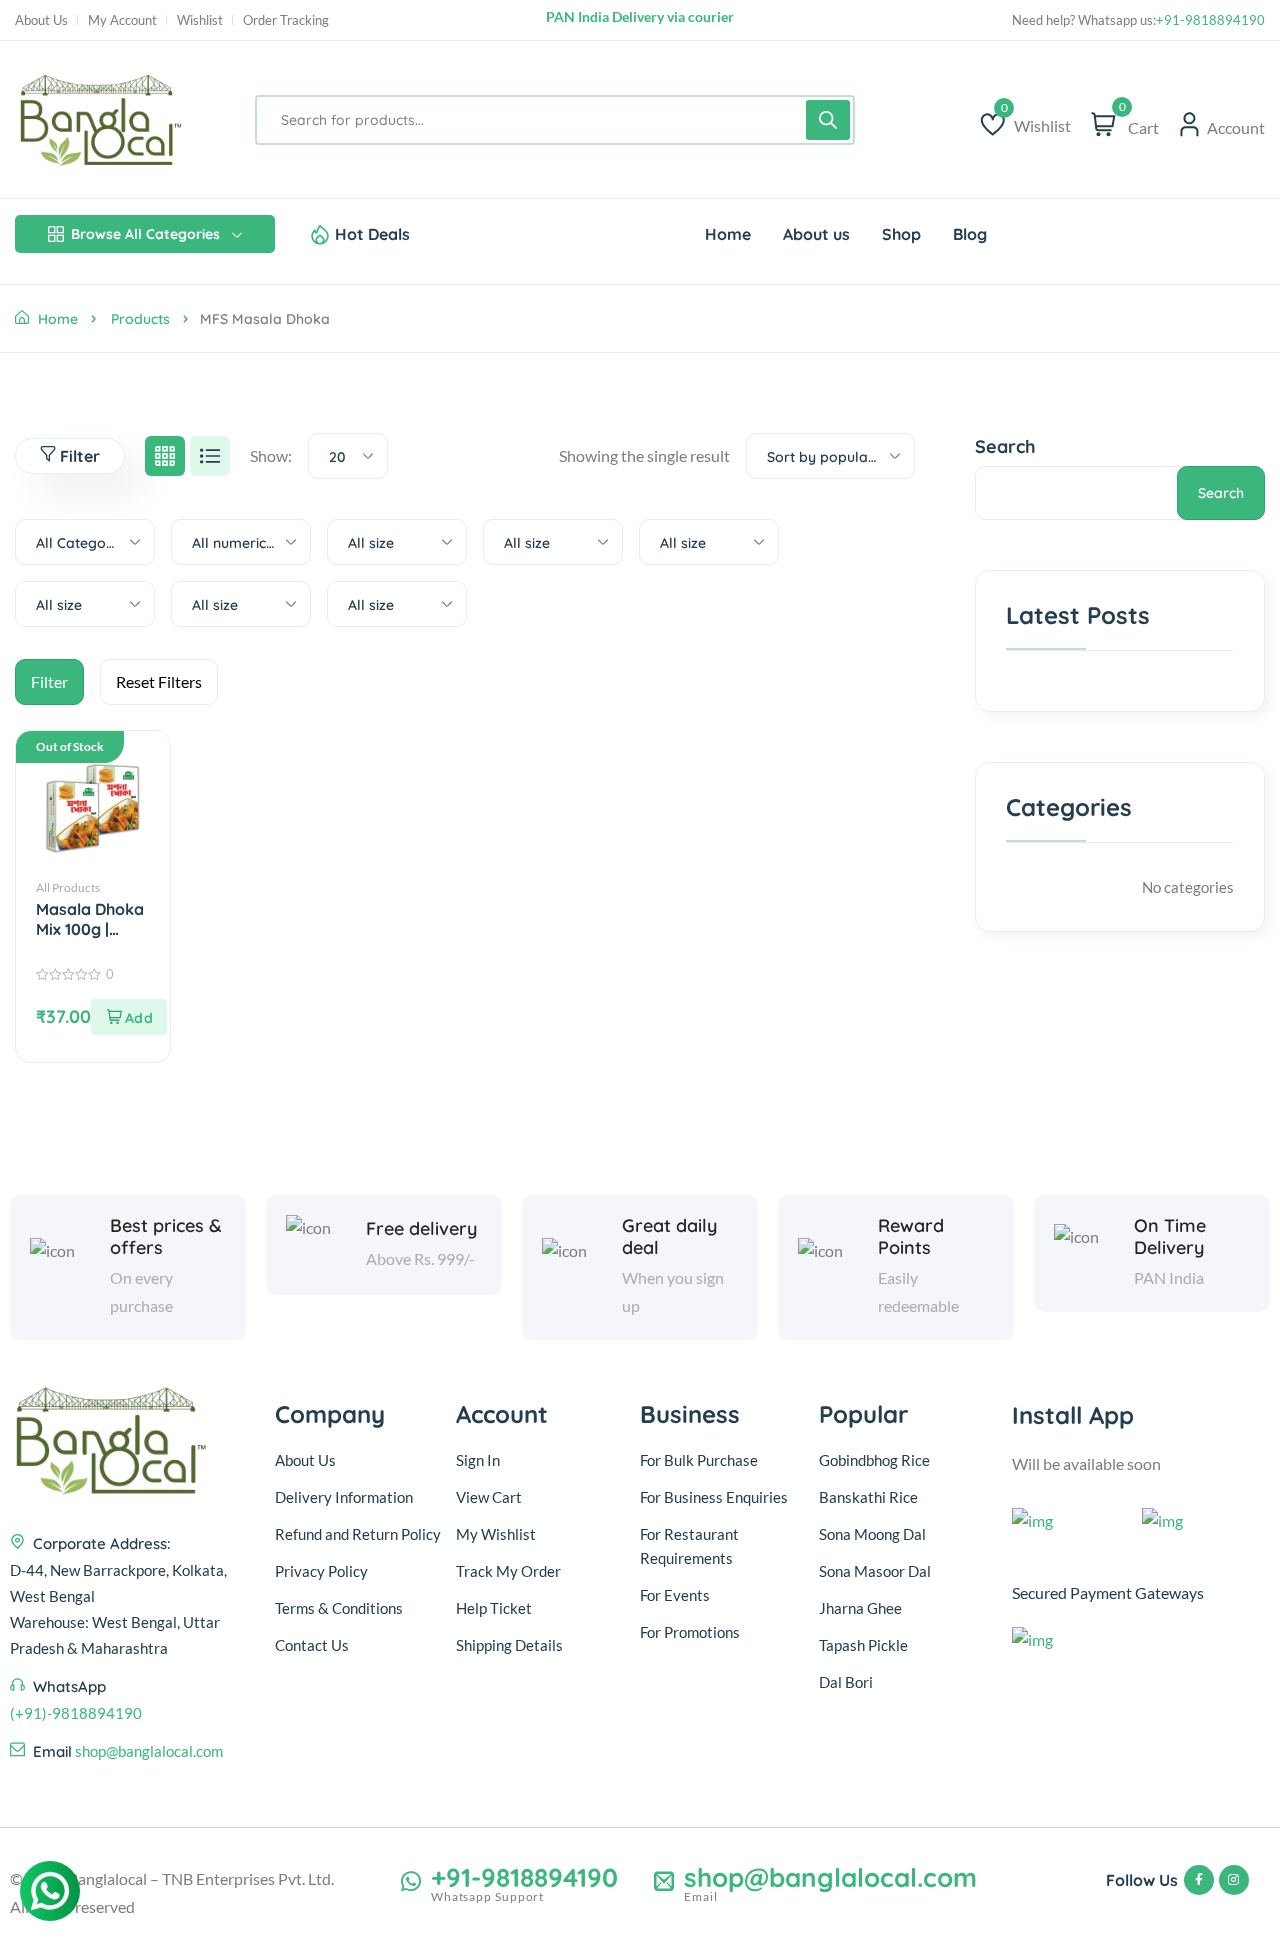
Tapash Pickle (863, 1645)
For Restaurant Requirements (689, 1546)
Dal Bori (846, 1682)
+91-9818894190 (1210, 20)
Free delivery (421, 1229)
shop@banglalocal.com (149, 1751)
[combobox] (348, 456)
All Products (68, 887)
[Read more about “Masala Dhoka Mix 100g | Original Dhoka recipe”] (129, 1017)
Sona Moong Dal (872, 1534)
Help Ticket (494, 1608)
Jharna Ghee (860, 1608)
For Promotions (690, 1632)
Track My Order (508, 1571)
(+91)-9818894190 (76, 1713)
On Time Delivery (1170, 1236)
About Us (41, 20)
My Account (122, 20)
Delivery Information (344, 1497)
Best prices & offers (166, 1236)
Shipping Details (509, 1645)
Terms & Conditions (339, 1608)
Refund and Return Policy (358, 1534)
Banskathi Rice (868, 1497)
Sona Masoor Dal (875, 1571)
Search (1005, 446)
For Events (675, 1595)
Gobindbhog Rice (874, 1460)
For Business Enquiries (714, 1497)
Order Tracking (286, 20)
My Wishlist (496, 1534)
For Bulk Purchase (699, 1460)
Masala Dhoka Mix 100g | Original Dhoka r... (93, 919)
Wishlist (200, 20)
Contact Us (312, 1645)
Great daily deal (669, 1236)
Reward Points (911, 1236)
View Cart (489, 1497)
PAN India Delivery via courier (640, 19)
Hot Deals (372, 234)
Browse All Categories (145, 234)
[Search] (828, 120)
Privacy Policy (321, 1571)
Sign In (478, 1460)
